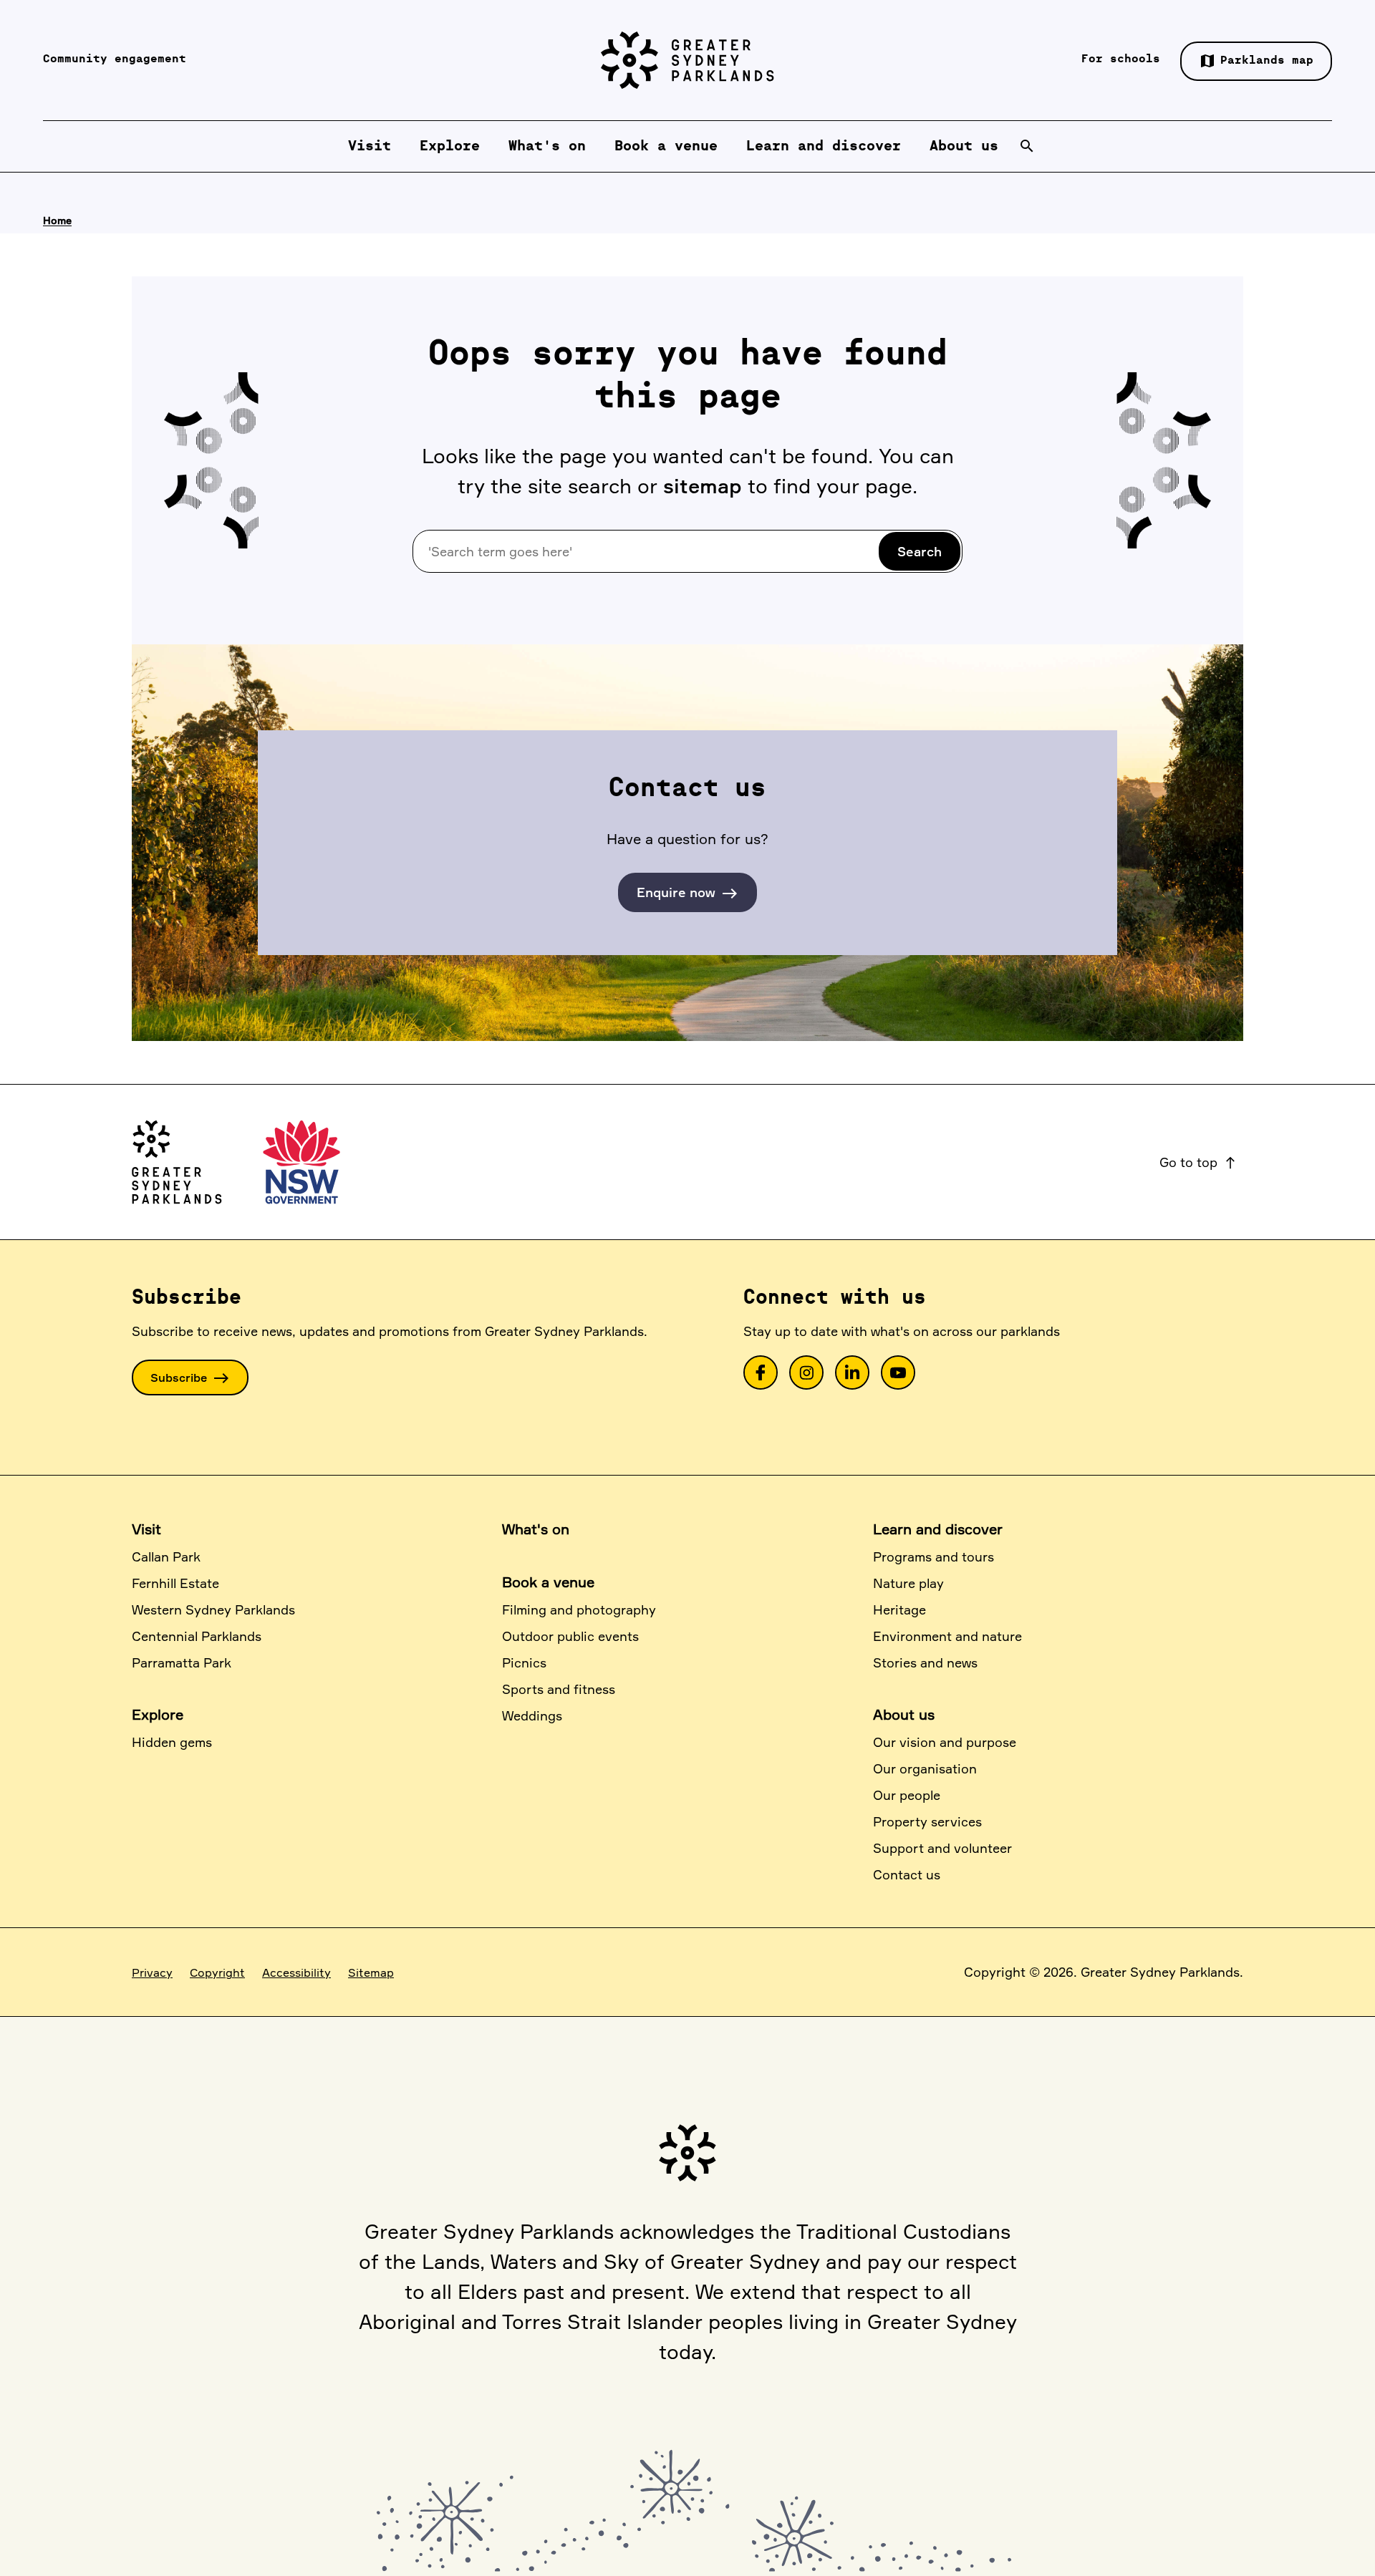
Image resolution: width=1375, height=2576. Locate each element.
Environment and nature (947, 1636)
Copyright (217, 1972)
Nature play (908, 1583)
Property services (927, 1821)
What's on (536, 1529)
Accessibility (296, 1972)
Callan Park (166, 1556)
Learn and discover (938, 1529)
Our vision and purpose (945, 1742)
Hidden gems (172, 1742)
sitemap (703, 486)
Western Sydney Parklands (213, 1609)
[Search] (1027, 146)
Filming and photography (579, 1609)
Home (57, 220)
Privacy (152, 1972)
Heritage (899, 1609)
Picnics (524, 1662)
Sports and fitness (559, 1689)
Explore (158, 1714)
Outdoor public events (570, 1636)
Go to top (1198, 1162)
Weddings (532, 1715)
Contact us (907, 1874)
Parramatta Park (182, 1662)
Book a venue (548, 1582)
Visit (146, 1529)
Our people (907, 1795)
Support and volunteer (942, 1848)
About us (904, 1714)
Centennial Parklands (197, 1636)
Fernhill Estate (175, 1583)
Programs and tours (933, 1556)
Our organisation (925, 1768)
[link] (761, 1372)
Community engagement (115, 59)
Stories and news (925, 1662)
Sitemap (371, 1972)
